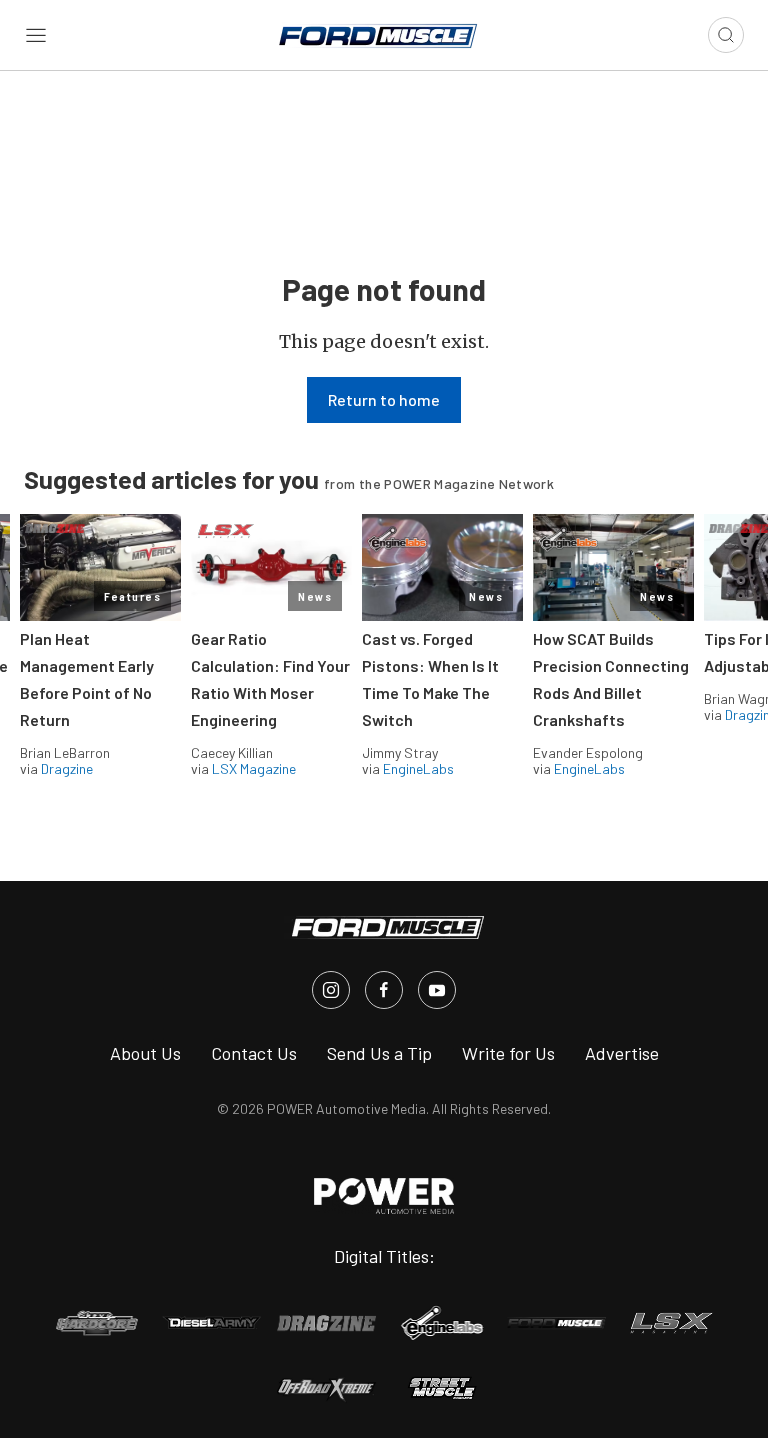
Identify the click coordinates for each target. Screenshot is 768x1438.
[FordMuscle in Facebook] (384, 990)
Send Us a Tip (379, 1053)
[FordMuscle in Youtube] (437, 990)
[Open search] (726, 35)
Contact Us (254, 1053)
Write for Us (508, 1053)
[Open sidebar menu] (36, 35)
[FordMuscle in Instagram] (331, 990)
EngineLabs (418, 768)
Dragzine (67, 768)
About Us (145, 1053)
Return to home (384, 399)
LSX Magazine (254, 768)
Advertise (622, 1053)
